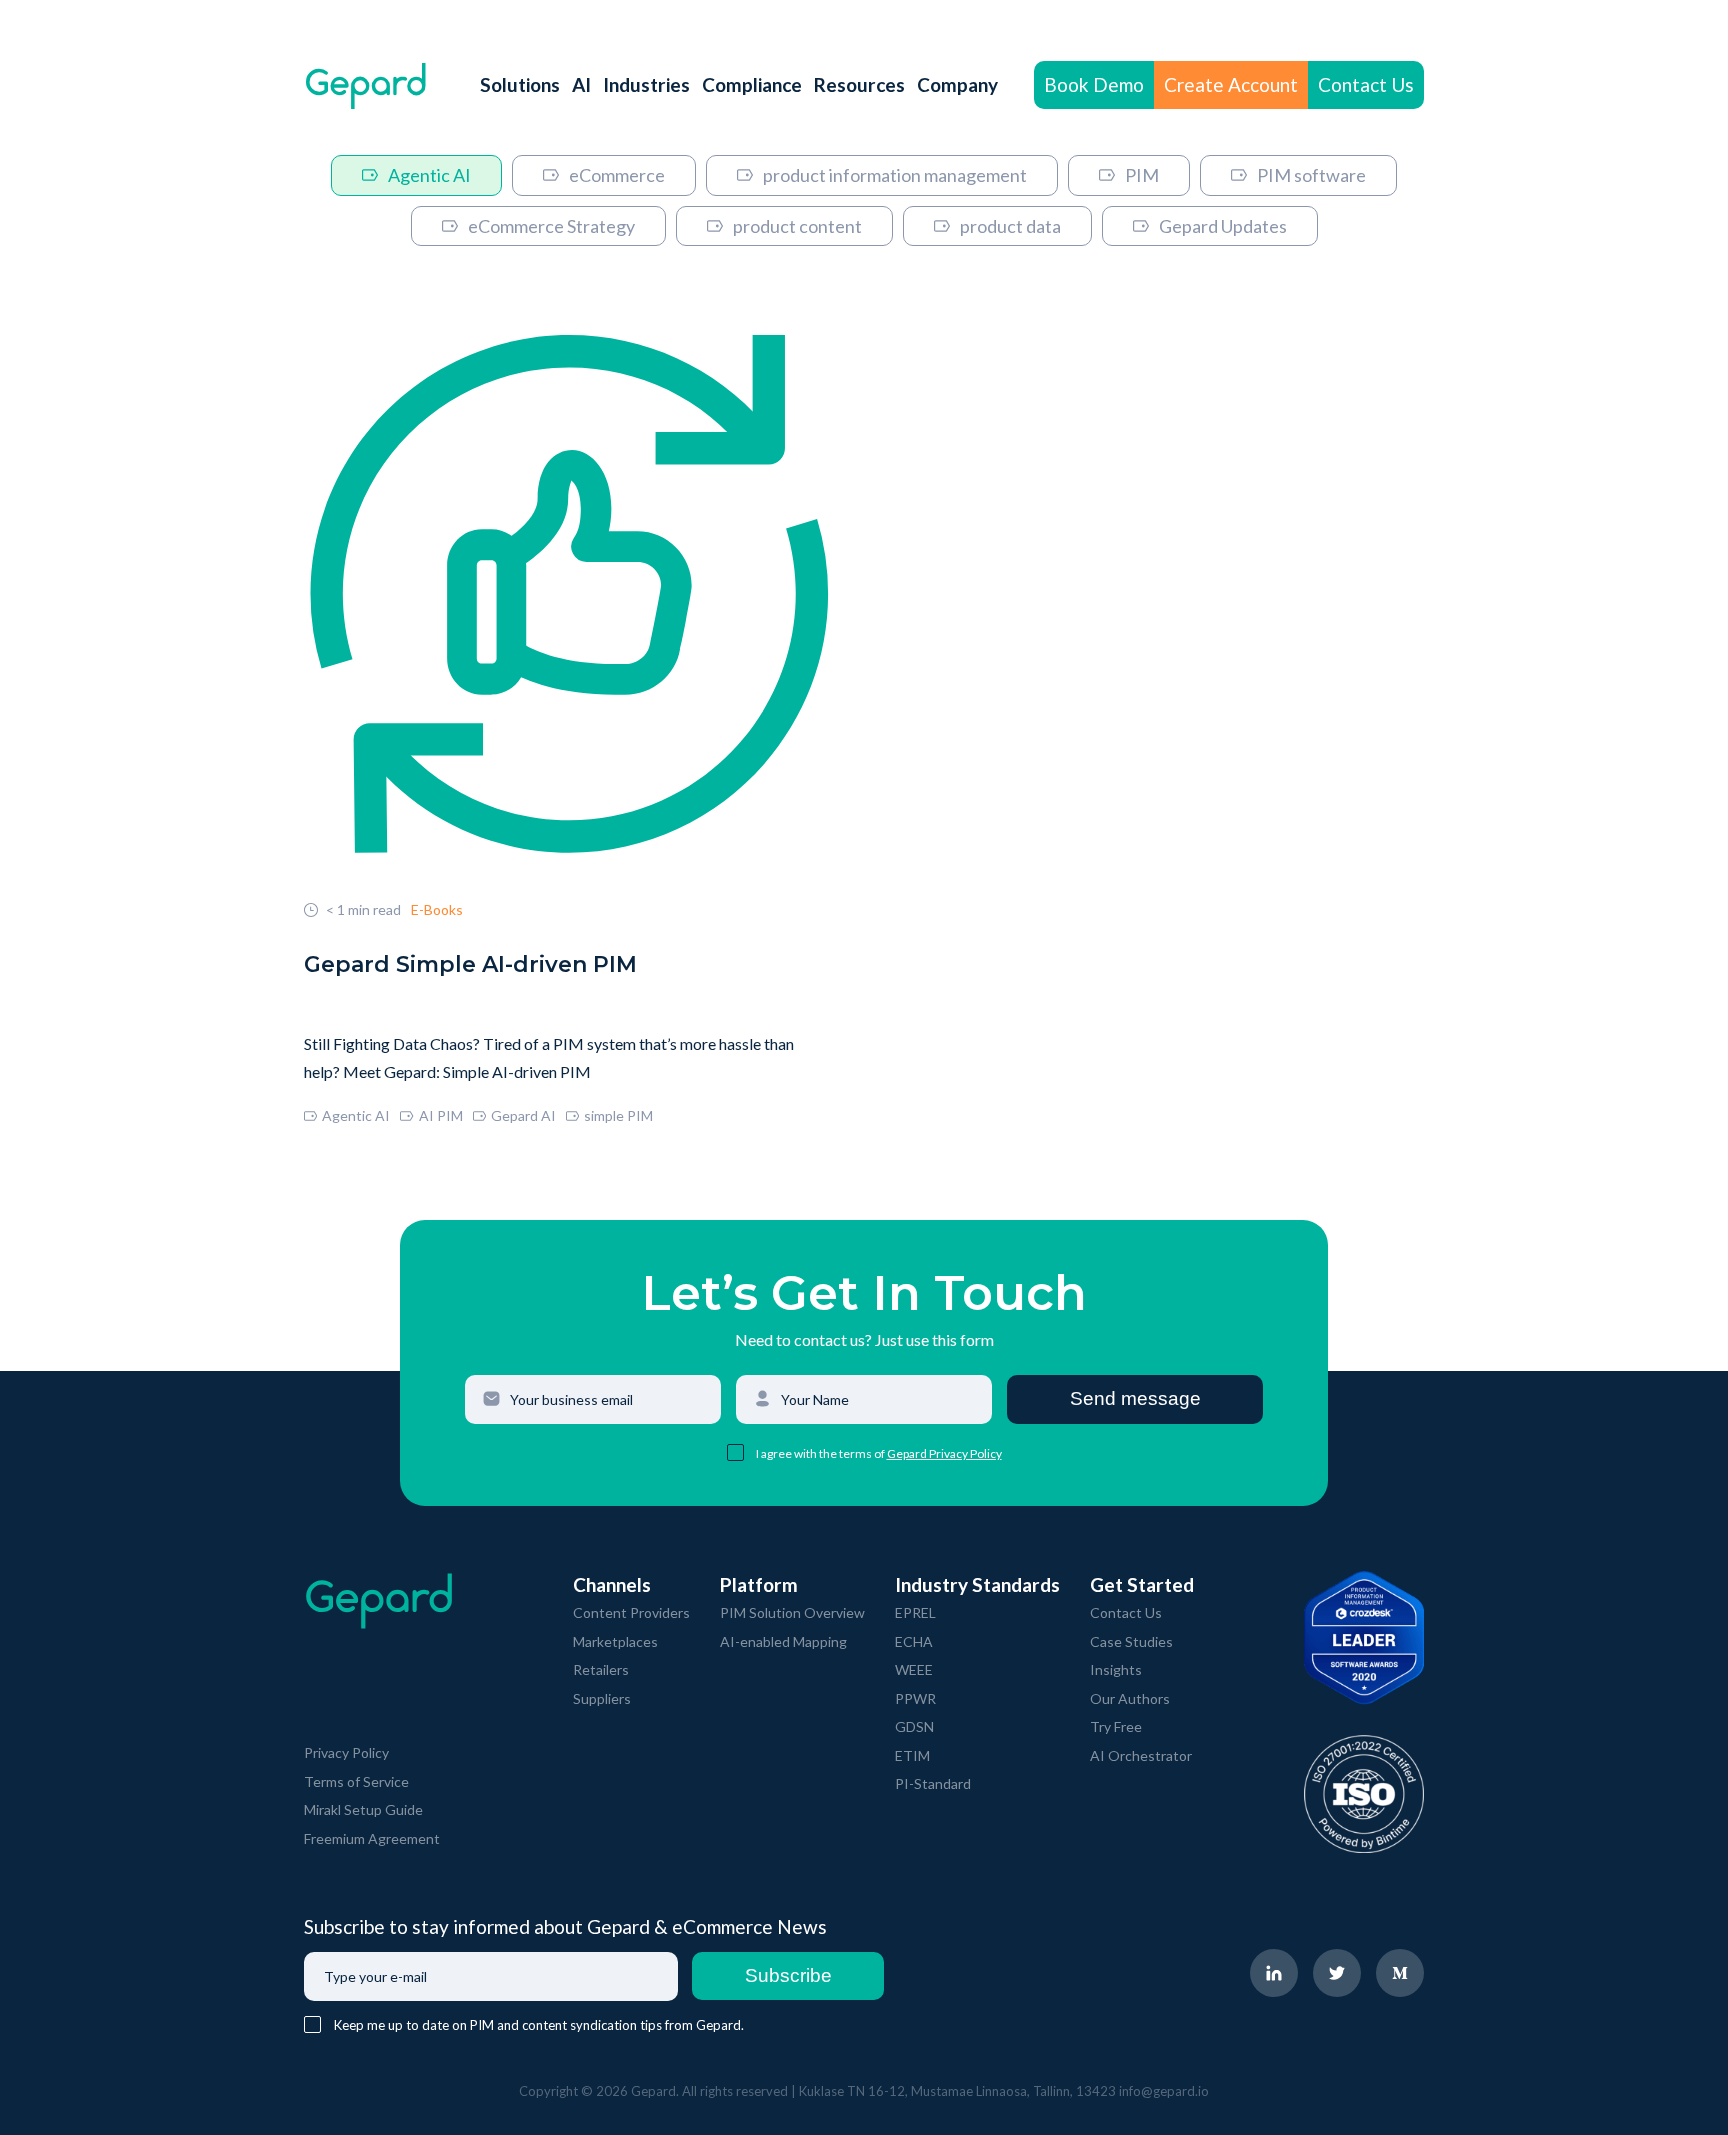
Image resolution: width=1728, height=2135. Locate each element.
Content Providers (631, 1612)
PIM (1142, 175)
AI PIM (440, 1115)
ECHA (914, 1641)
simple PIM (618, 1115)
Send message (1135, 1398)
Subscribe (788, 1975)
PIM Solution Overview (792, 1612)
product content (797, 226)
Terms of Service (356, 1781)
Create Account (1231, 84)
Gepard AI (523, 1115)
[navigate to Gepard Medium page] (1400, 1973)
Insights (1116, 1669)
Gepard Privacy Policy (944, 1453)
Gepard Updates (1223, 226)
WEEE (914, 1669)
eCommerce (617, 175)
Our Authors (1130, 1698)
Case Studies (1131, 1641)
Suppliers (602, 1698)
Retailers (601, 1669)
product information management (895, 175)
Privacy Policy (346, 1752)
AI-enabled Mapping (783, 1641)
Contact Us (1366, 84)
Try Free (1116, 1726)
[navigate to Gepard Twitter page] (1337, 1973)
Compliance (752, 84)
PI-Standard (933, 1783)
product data (1010, 226)
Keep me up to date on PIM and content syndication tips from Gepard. (539, 2025)
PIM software (1311, 175)
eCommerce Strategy (551, 226)
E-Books (437, 909)
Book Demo (1094, 84)
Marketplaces (615, 1641)
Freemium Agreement (372, 1838)
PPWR (915, 1698)
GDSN (914, 1726)
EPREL (915, 1612)
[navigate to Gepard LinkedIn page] (1274, 1973)
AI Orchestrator (1141, 1755)
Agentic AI (429, 175)
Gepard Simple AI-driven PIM (470, 964)
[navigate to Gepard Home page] (366, 85)
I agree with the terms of (821, 1453)
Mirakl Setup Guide (363, 1809)
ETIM (912, 1755)
